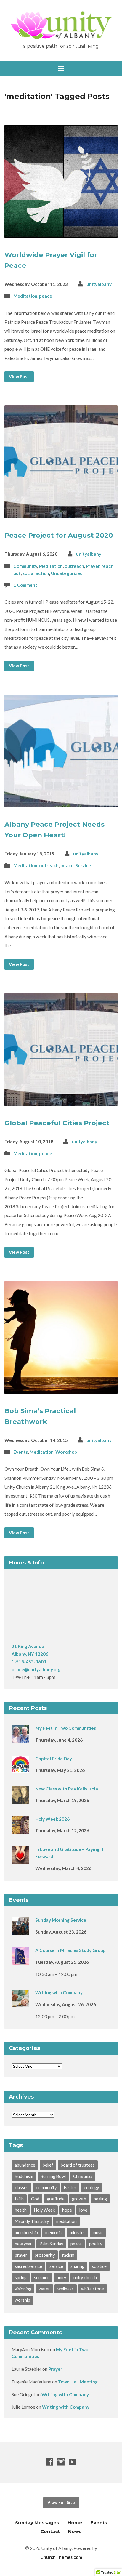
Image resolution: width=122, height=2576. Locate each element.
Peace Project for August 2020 (59, 535)
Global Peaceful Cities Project (57, 1123)
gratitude (56, 2199)
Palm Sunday (51, 2244)
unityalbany (99, 284)
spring (21, 2278)
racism (68, 2255)
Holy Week (44, 2210)
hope (67, 2210)
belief (48, 2165)
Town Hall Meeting (78, 2382)
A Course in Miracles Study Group (70, 1950)
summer (42, 2278)
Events (21, 1452)
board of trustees (78, 2165)
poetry (96, 2244)
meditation (66, 2221)
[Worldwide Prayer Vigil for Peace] (61, 233)
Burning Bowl (53, 2176)
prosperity (45, 2255)
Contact (50, 2531)
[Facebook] (50, 2462)
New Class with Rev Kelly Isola (67, 1789)
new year (23, 2244)
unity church (85, 2278)
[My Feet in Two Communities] (20, 1739)
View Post (19, 377)
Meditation (25, 296)
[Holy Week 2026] (20, 1830)
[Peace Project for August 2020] (61, 514)
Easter (70, 2188)
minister (78, 2233)
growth (79, 2199)
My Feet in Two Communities (66, 1728)
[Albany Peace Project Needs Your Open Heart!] (61, 803)
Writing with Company (59, 1992)
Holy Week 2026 (52, 1819)
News (75, 2531)
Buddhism (24, 2176)
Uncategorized (67, 573)
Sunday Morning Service (61, 1920)
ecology (91, 2188)
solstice (99, 2266)
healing (100, 2199)
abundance (25, 2165)
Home (75, 2523)
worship (23, 2300)
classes (22, 2188)
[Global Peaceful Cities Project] (61, 1101)
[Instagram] (61, 2462)
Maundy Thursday (32, 2221)
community (46, 2188)
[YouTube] (72, 2462)
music (98, 2233)
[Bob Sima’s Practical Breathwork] (61, 1389)
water (44, 2289)
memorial (54, 2233)
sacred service (28, 2266)
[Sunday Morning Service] (20, 1931)
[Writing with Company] (20, 2003)
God (35, 2199)
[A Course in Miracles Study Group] (20, 1961)
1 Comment (25, 585)
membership (26, 2233)
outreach (74, 566)
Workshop (66, 1452)
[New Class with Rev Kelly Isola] (20, 1799)
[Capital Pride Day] (20, 1769)
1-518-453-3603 (29, 1662)
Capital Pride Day (54, 1759)
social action (36, 573)
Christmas (83, 2176)
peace (46, 296)
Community (25, 566)
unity (61, 2278)
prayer (21, 2255)
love (83, 2210)
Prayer (93, 566)
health (21, 2210)
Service (83, 865)
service (56, 2266)
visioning (23, 2289)
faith (19, 2199)
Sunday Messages (37, 2523)
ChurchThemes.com (61, 2557)
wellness (66, 2289)
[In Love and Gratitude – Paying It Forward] (20, 1860)
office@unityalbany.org (36, 1669)
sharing (77, 2266)
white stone (93, 2289)
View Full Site (61, 2502)
